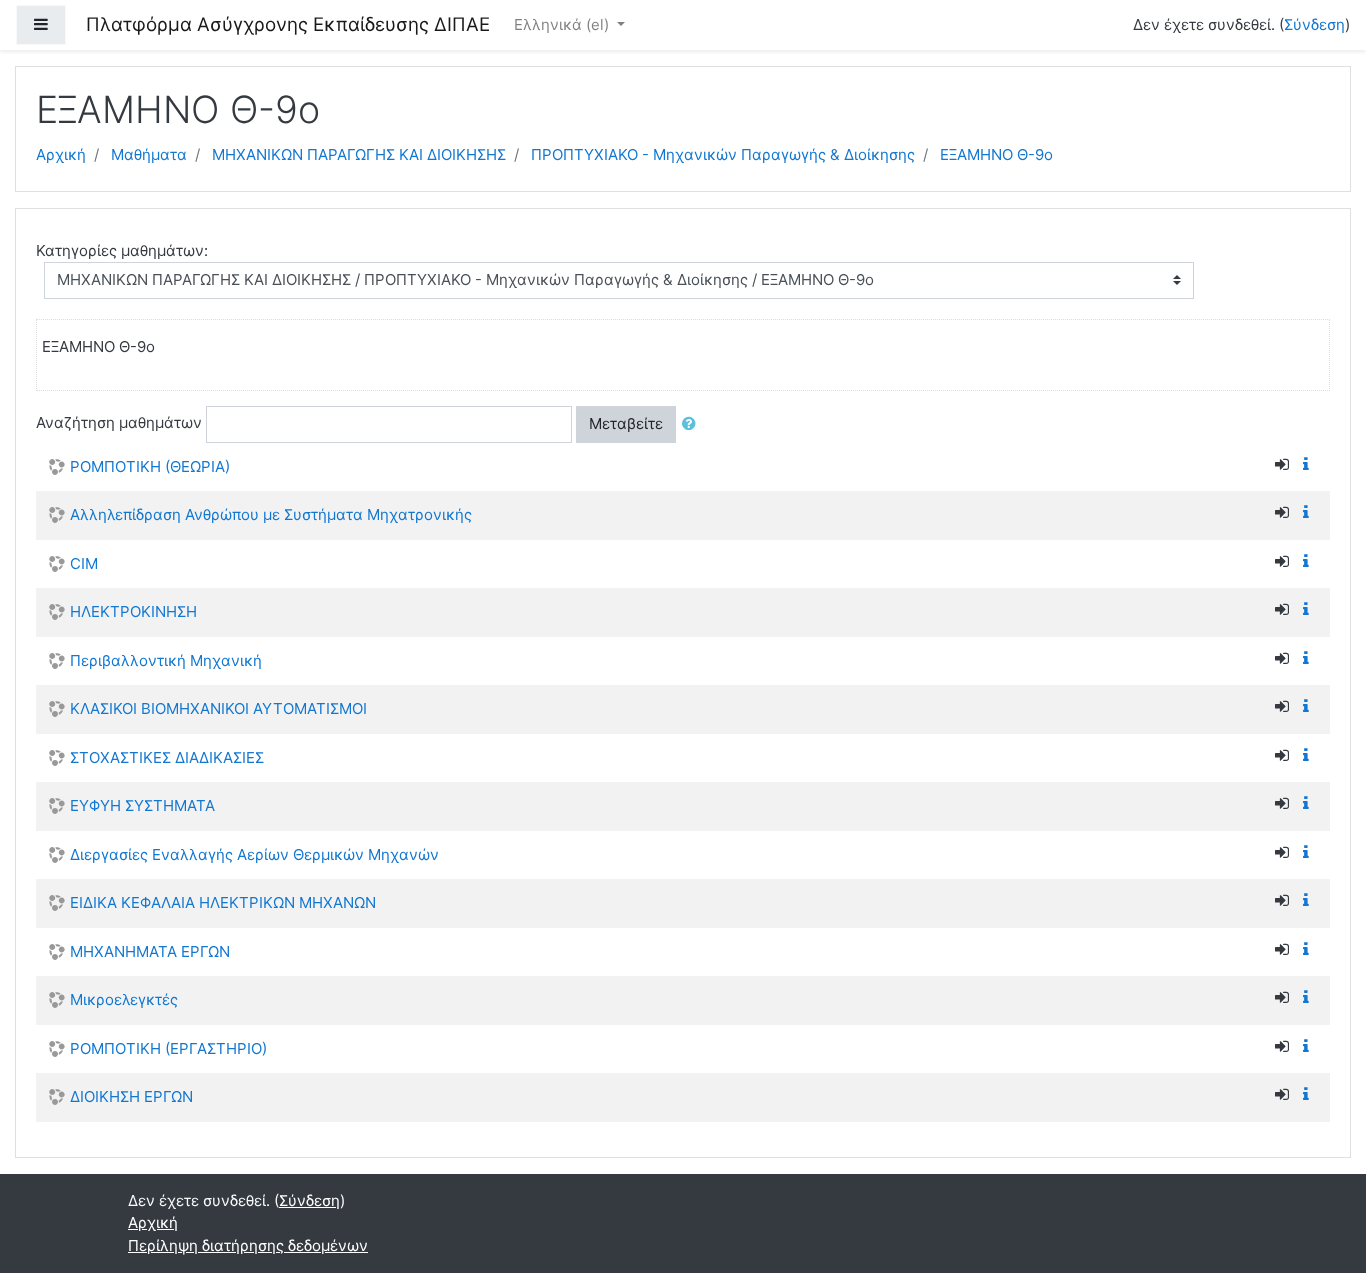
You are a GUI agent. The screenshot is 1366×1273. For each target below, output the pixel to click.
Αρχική (61, 154)
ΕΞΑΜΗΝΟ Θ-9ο (996, 154)
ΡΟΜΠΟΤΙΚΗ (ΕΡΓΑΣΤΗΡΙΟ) (168, 1048)
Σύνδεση (1314, 24)
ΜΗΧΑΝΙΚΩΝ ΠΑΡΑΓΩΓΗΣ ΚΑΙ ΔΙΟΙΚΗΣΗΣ (359, 154)
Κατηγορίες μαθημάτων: (122, 250)
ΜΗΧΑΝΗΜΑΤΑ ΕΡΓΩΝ (150, 951)
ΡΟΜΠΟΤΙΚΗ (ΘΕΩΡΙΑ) (150, 466)
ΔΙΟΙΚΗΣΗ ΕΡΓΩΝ (131, 1096)
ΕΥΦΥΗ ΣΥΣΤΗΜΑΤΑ (142, 805)
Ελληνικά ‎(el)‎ (563, 24)
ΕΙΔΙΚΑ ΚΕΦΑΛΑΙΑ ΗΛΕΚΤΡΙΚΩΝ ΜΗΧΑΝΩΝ (223, 902)
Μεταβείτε (626, 423)
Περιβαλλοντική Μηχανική (166, 660)
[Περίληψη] (1310, 464)
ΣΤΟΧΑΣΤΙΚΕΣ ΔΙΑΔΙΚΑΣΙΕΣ (167, 757)
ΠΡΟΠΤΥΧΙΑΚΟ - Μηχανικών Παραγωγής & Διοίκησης (723, 154)
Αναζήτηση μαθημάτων (119, 422)
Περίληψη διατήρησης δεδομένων (248, 1245)
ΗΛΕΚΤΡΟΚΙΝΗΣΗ (133, 611)
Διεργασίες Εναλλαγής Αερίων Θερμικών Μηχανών (254, 854)
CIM (84, 563)
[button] (693, 424)
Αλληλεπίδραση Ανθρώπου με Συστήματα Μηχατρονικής (271, 514)
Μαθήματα (149, 154)
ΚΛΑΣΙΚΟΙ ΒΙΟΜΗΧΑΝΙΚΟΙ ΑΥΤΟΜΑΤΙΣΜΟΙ (218, 708)
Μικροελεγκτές (124, 999)
